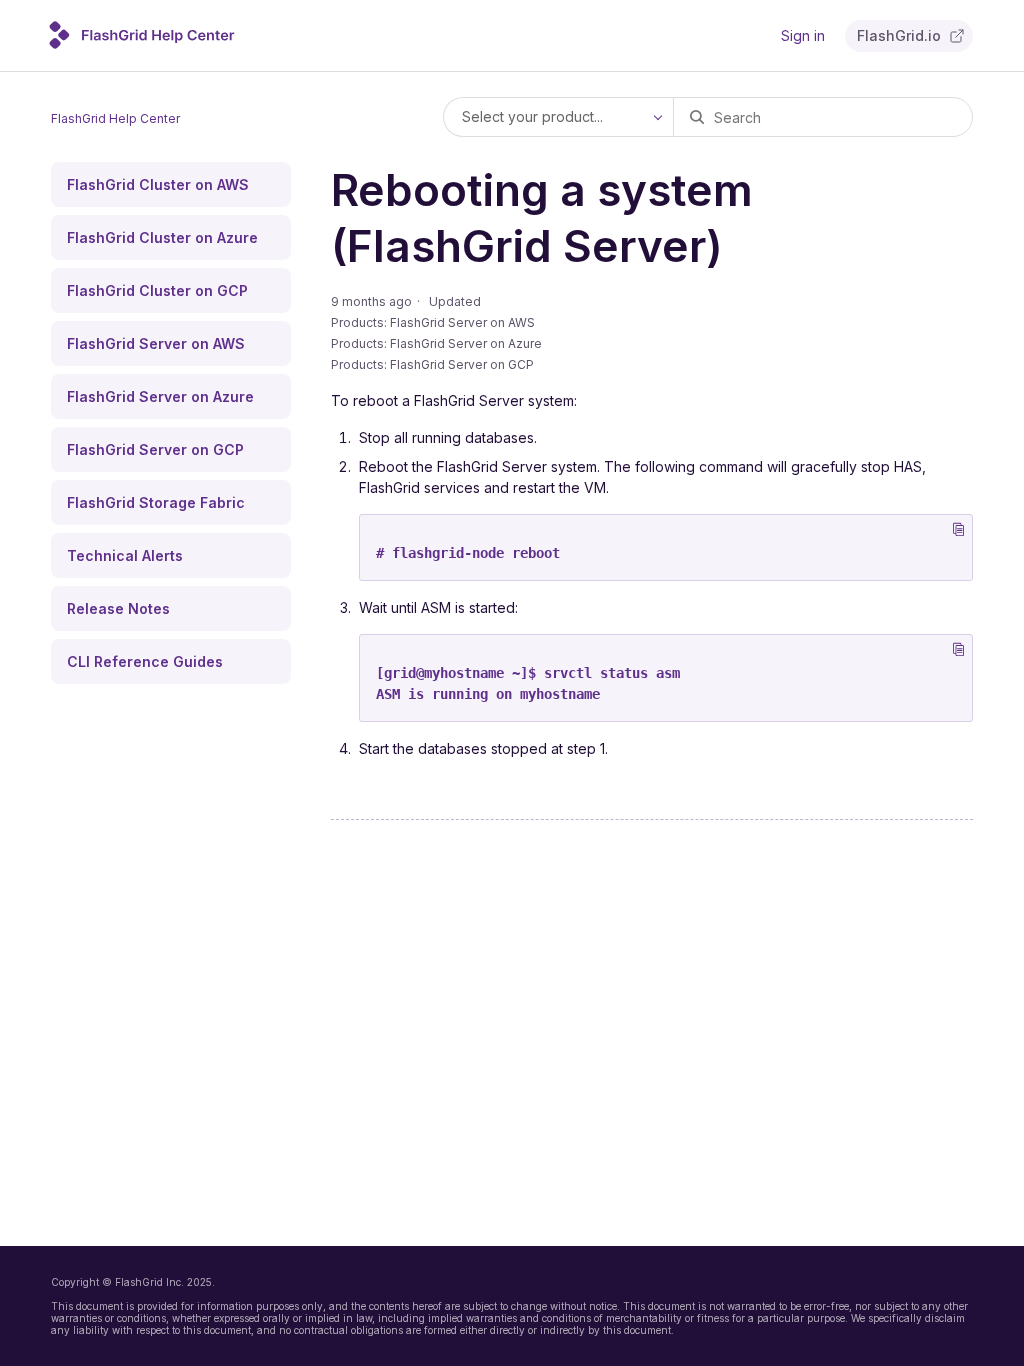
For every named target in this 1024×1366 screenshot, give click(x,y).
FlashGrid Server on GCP (155, 449)
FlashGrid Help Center (115, 118)
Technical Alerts (125, 555)
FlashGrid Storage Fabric (156, 502)
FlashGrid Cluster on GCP (157, 290)
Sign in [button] (803, 35)
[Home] (148, 43)
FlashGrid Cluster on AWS (158, 184)
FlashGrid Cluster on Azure (162, 237)
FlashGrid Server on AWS (156, 343)
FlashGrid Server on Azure (160, 396)
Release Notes (118, 608)
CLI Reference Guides (145, 661)
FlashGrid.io (899, 35)
